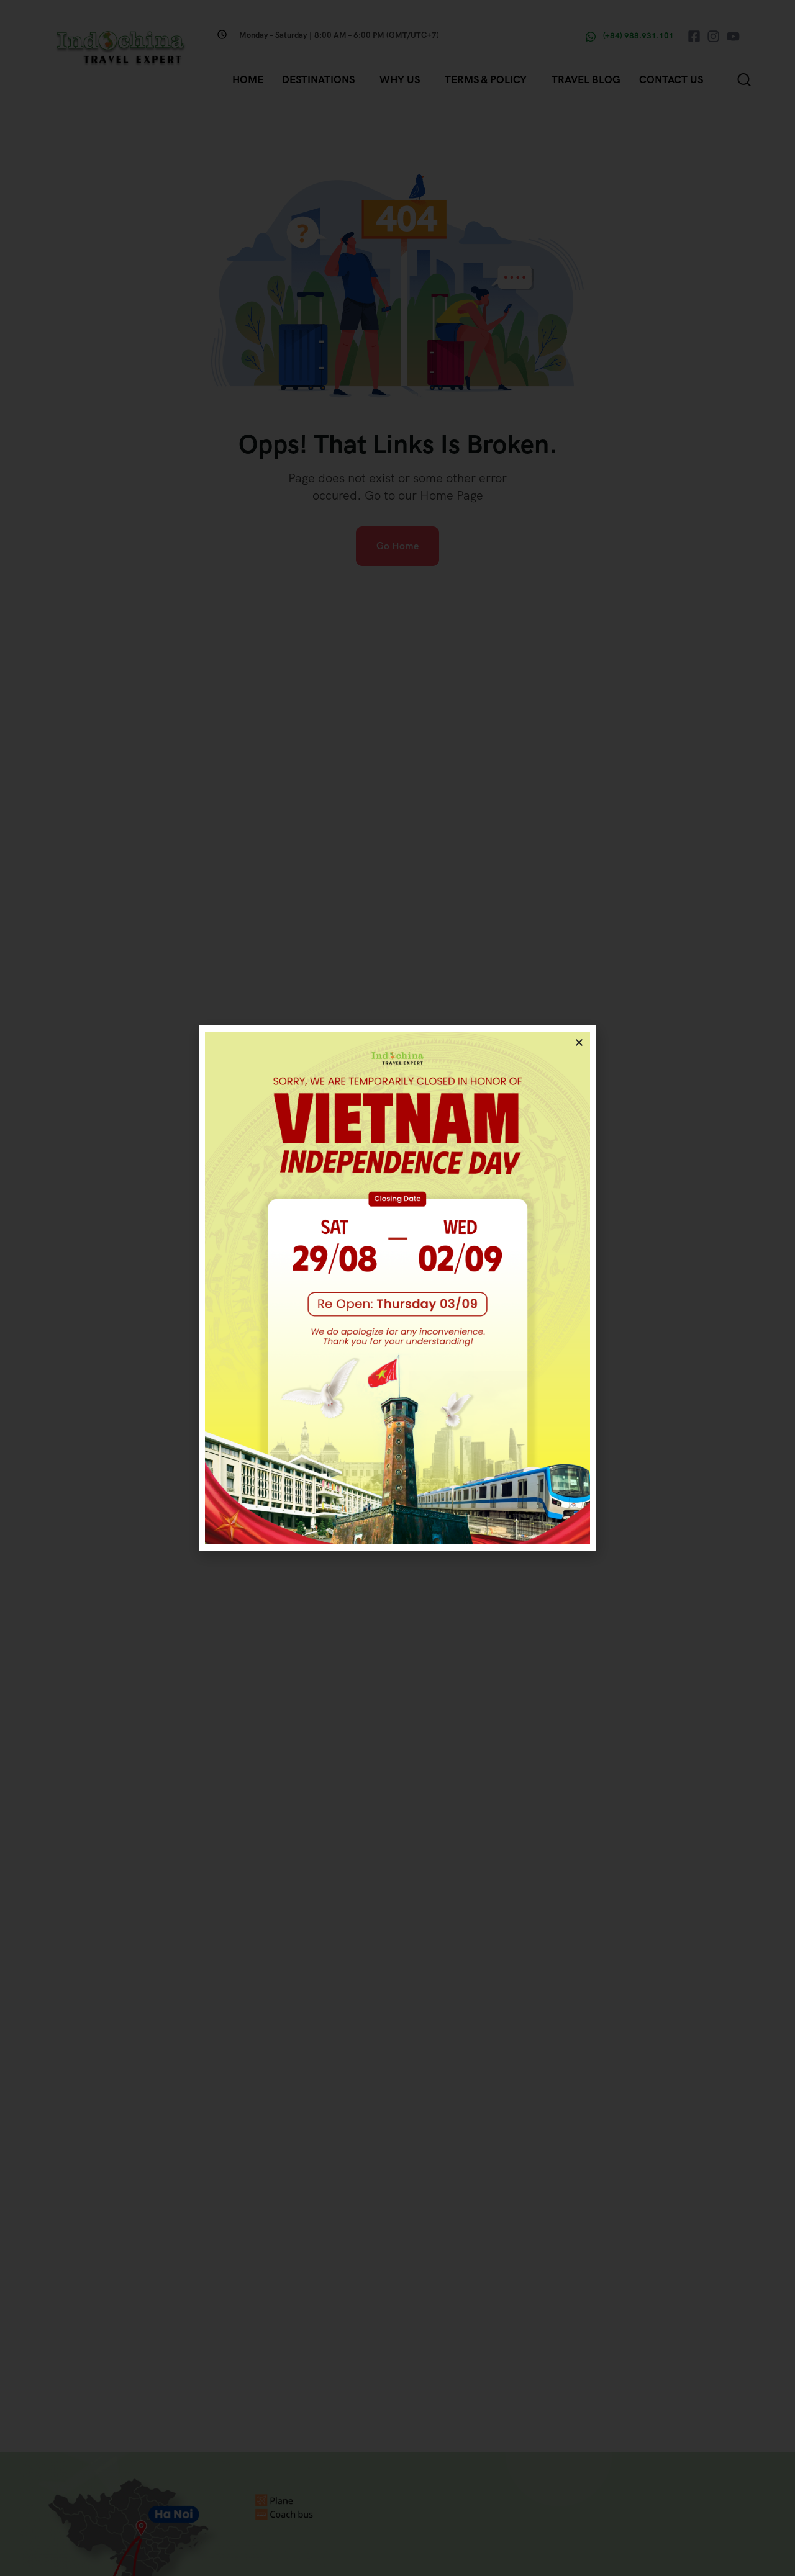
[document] (397, 1288)
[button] (579, 1043)
